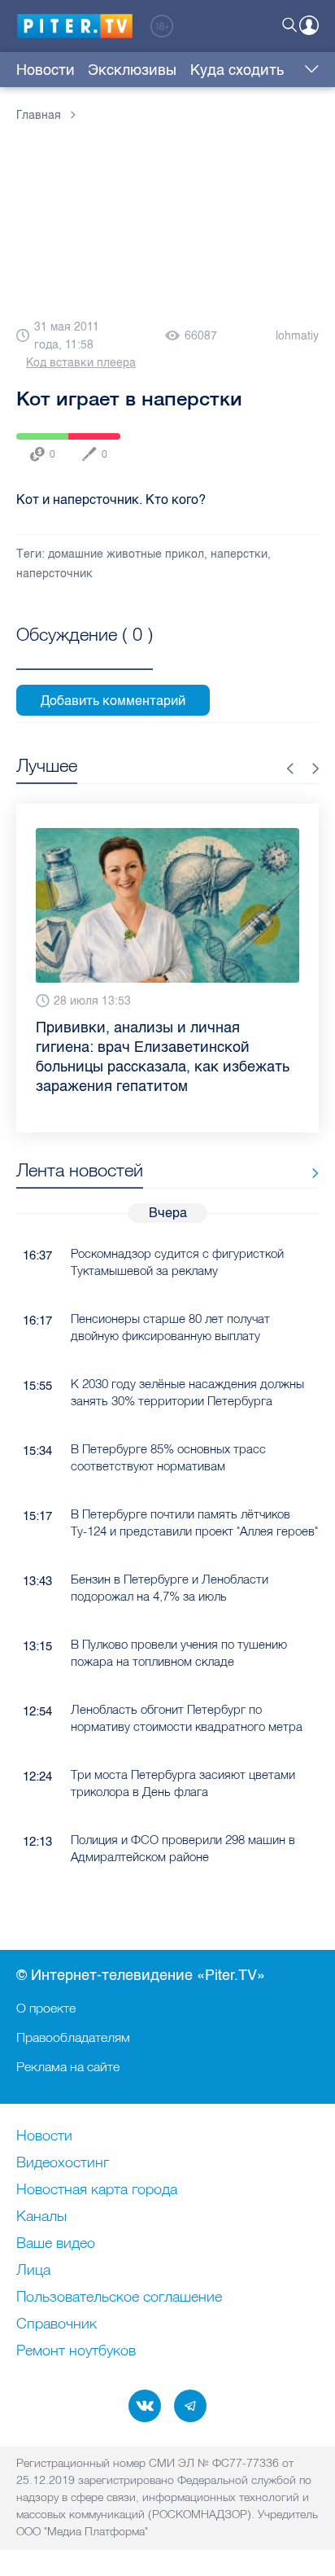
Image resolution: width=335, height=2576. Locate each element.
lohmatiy (297, 336)
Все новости (309, 1174)
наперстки (239, 554)
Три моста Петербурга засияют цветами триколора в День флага (183, 1783)
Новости (46, 70)
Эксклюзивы (132, 70)
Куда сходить (237, 70)
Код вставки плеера (81, 363)
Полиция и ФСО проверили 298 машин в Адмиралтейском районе (183, 1848)
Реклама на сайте (68, 2066)
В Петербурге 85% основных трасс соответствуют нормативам (168, 1457)
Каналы (41, 2217)
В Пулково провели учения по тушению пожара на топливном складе (179, 1653)
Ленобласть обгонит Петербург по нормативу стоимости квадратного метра (187, 1718)
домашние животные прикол (126, 554)
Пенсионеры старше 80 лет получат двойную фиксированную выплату (170, 1327)
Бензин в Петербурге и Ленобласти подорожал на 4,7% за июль (170, 1588)
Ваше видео (56, 2244)
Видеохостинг (63, 2163)
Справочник (57, 2324)
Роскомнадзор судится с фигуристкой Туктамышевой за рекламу (177, 1262)
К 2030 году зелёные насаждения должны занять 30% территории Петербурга (187, 1392)
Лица (33, 2271)
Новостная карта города (97, 2190)
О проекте (46, 2008)
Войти (309, 25)
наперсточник (54, 574)
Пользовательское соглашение (119, 2298)
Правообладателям (73, 2037)
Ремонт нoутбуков (76, 2351)
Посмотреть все (85, 653)
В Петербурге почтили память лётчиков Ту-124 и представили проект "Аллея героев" (194, 1522)
